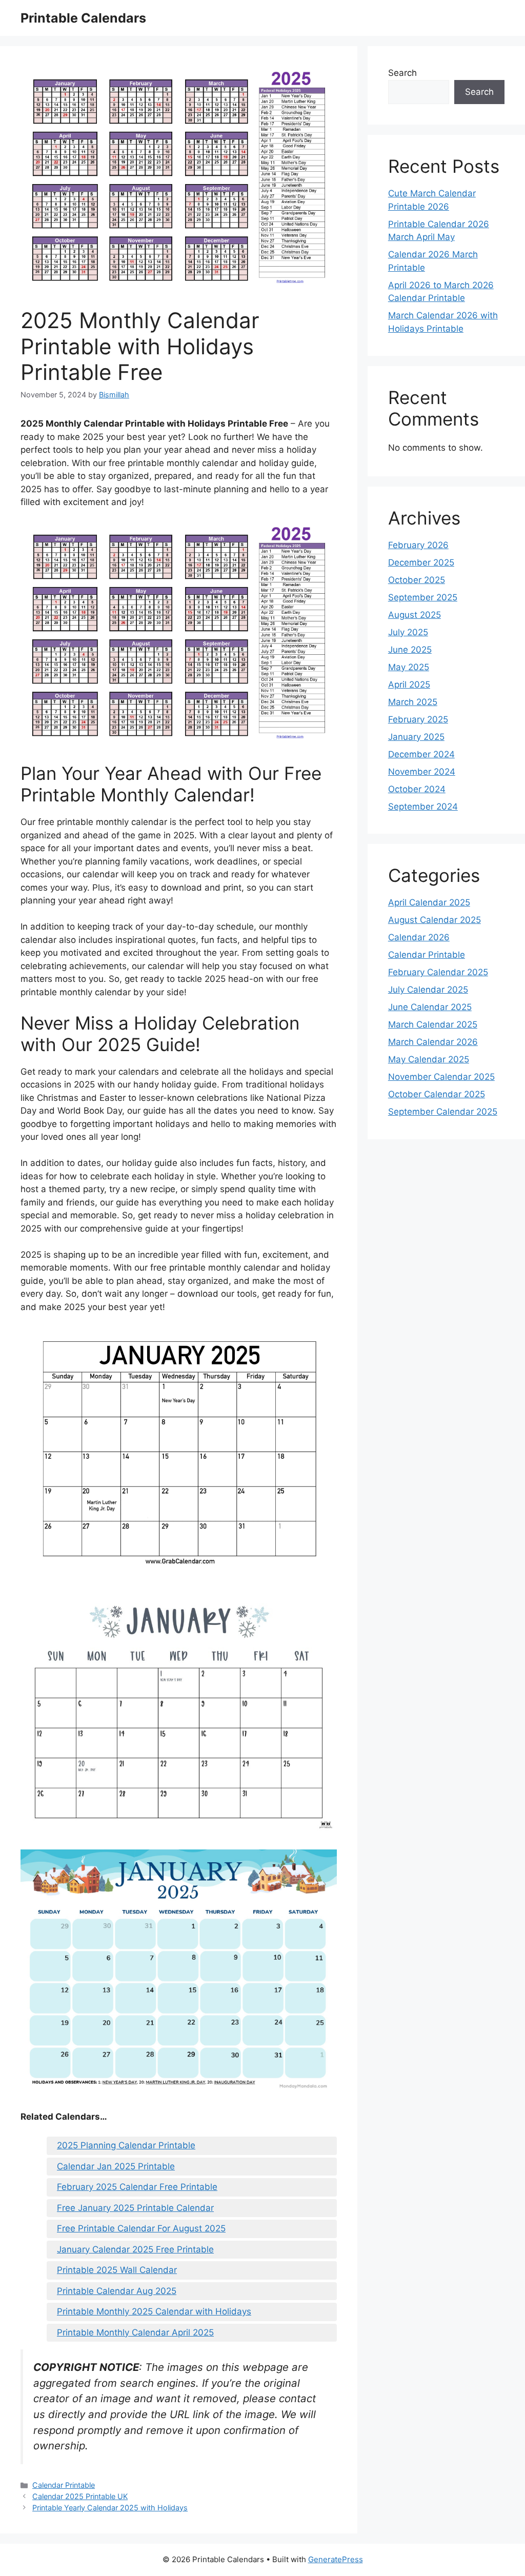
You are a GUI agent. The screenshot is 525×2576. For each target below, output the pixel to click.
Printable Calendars (83, 18)
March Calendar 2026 (433, 1042)
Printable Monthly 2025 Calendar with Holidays (154, 2311)
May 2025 (409, 667)
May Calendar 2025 (429, 1059)
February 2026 (418, 545)
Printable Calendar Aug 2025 (117, 2291)
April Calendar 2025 (429, 902)
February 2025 (418, 719)
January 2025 (416, 737)
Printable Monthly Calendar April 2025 (135, 2332)
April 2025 (409, 685)
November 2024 (422, 772)
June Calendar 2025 (430, 1007)
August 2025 (415, 615)
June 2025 (410, 650)
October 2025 (417, 580)
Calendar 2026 (419, 937)
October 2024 (417, 789)
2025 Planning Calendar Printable (126, 2145)
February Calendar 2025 (438, 972)
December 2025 (421, 562)
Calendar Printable (64, 2485)
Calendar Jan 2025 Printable (116, 2166)
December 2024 (421, 754)
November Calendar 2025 (441, 1077)
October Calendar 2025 (437, 1094)
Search (402, 73)
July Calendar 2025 (428, 990)
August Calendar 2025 (435, 920)
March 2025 (413, 702)
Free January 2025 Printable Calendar (135, 2208)
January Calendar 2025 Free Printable (135, 2249)
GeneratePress (336, 2559)
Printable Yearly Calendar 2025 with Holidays (110, 2508)
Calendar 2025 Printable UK (80, 2496)
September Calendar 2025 (443, 1112)
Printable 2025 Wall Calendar (117, 2270)
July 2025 (408, 632)
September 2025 (423, 597)
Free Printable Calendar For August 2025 (141, 2228)
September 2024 (423, 807)
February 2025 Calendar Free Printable (137, 2187)
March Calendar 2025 (433, 1024)
